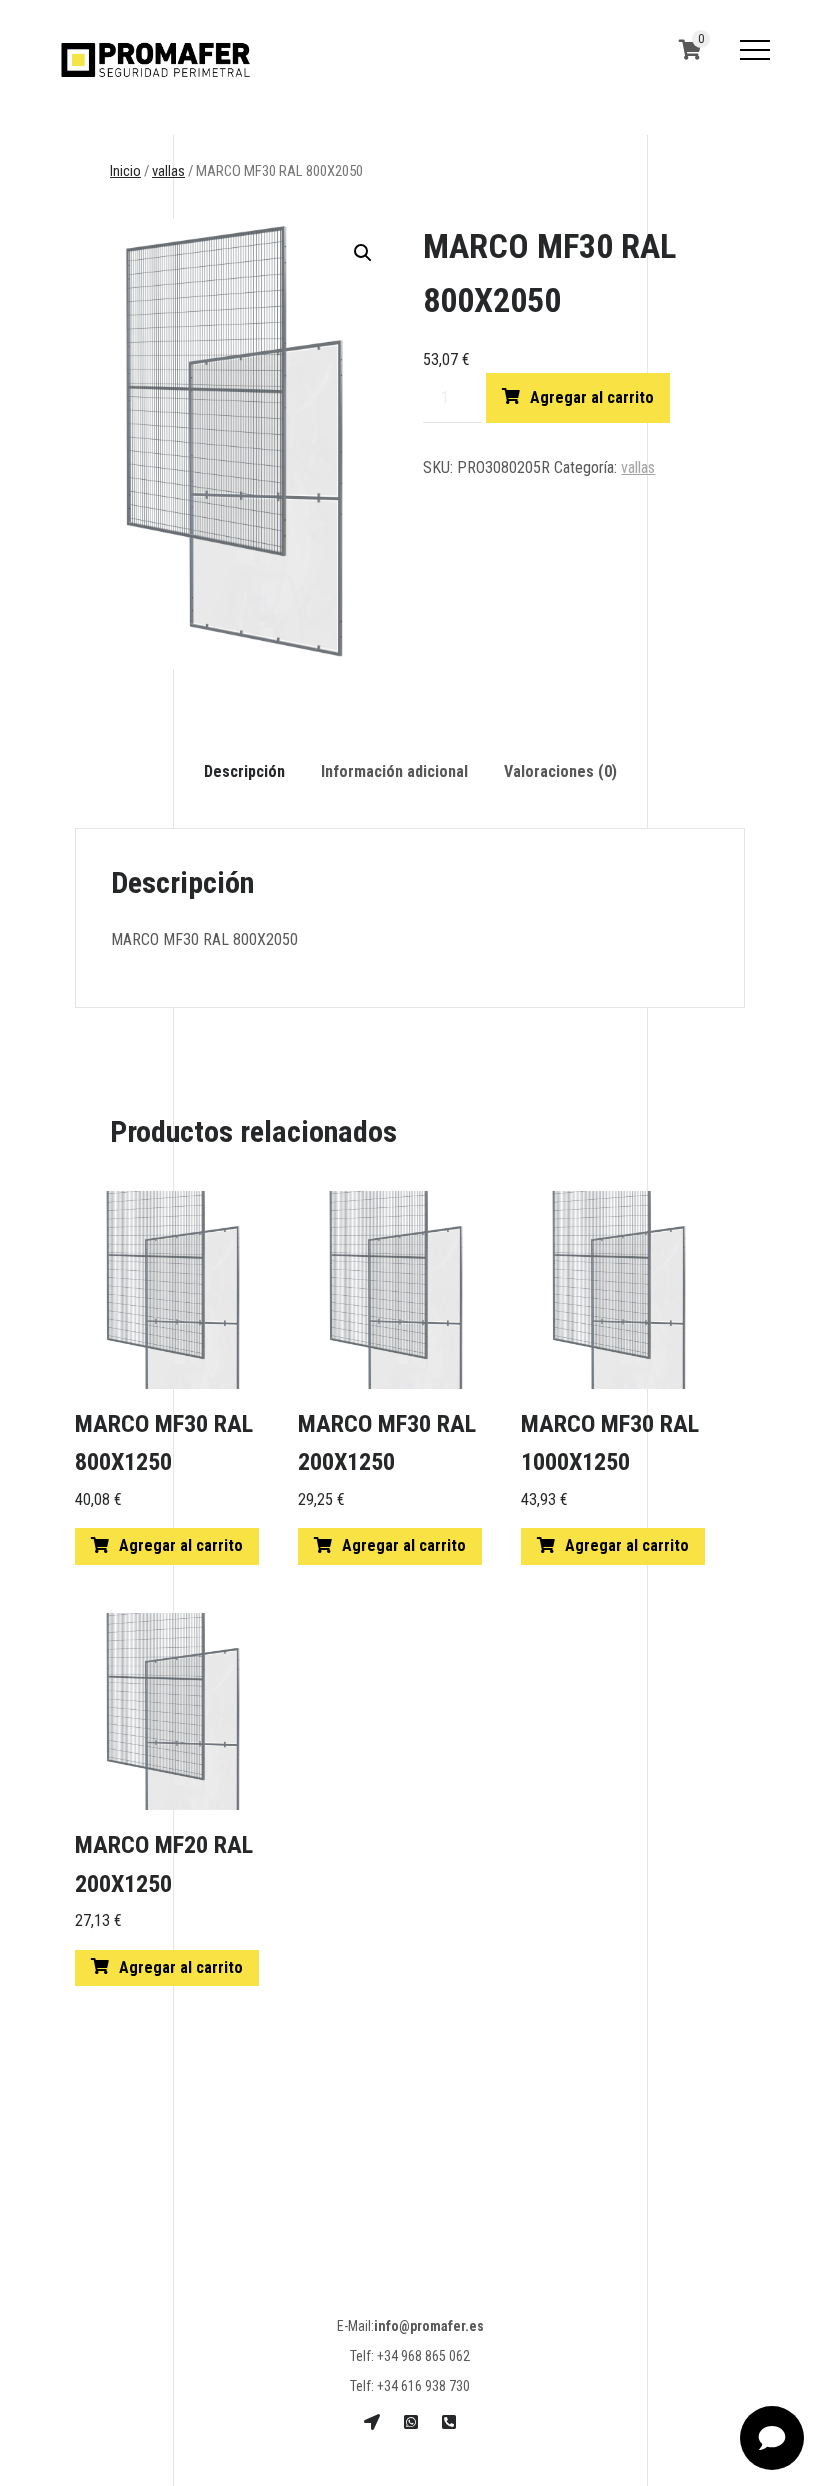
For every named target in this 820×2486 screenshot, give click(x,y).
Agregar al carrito (592, 397)
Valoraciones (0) (560, 771)
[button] (363, 253)
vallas (168, 171)
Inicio (125, 171)
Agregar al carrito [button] (181, 1545)
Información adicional (394, 771)
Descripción (244, 771)
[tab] (244, 772)
